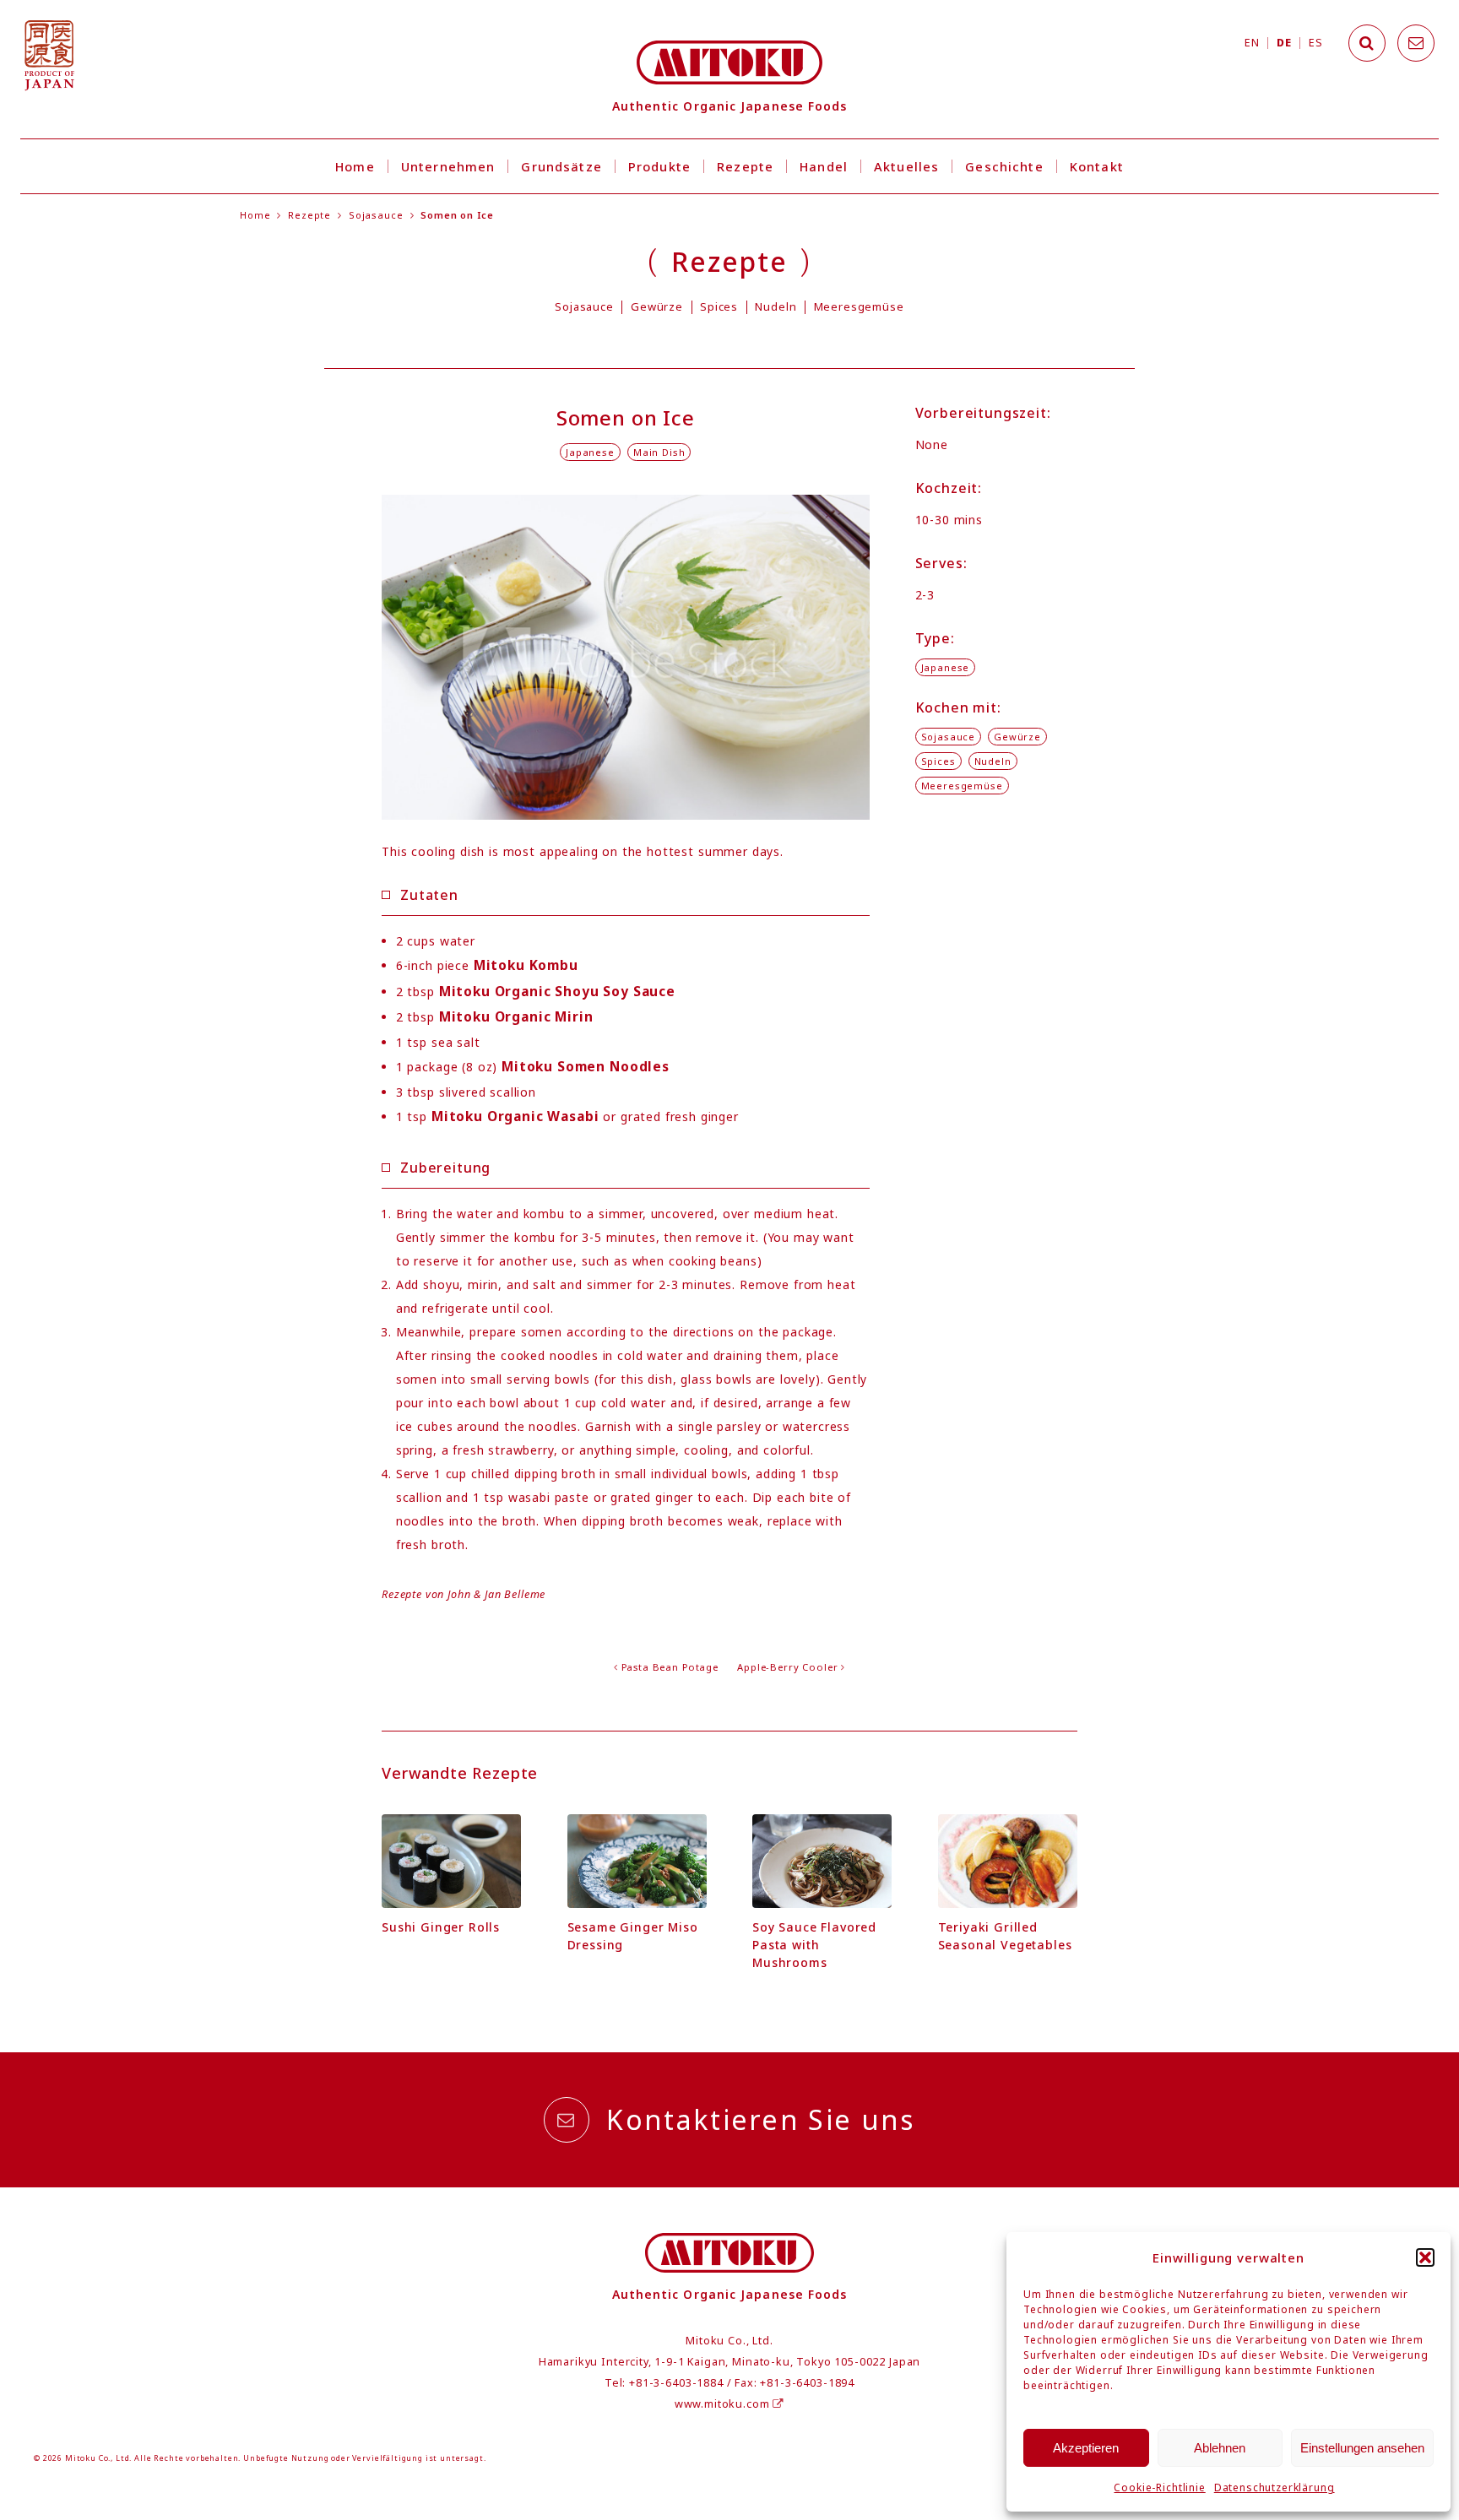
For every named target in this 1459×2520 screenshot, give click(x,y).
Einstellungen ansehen (1362, 2448)
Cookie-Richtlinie (1159, 2487)
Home (355, 166)
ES (1315, 43)
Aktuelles (906, 166)
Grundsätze (561, 166)
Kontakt (1097, 166)
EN (1252, 43)
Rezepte (745, 166)
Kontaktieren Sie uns (760, 2119)
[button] (1425, 2257)
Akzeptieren (1086, 2448)
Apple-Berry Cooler (787, 1667)
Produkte (659, 166)
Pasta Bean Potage (670, 1667)
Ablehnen (1220, 2448)
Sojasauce (376, 215)
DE (1284, 43)
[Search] (1367, 43)
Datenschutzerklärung (1275, 2487)
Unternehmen (448, 166)
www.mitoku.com (724, 2404)
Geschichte (1004, 166)
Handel (824, 166)
